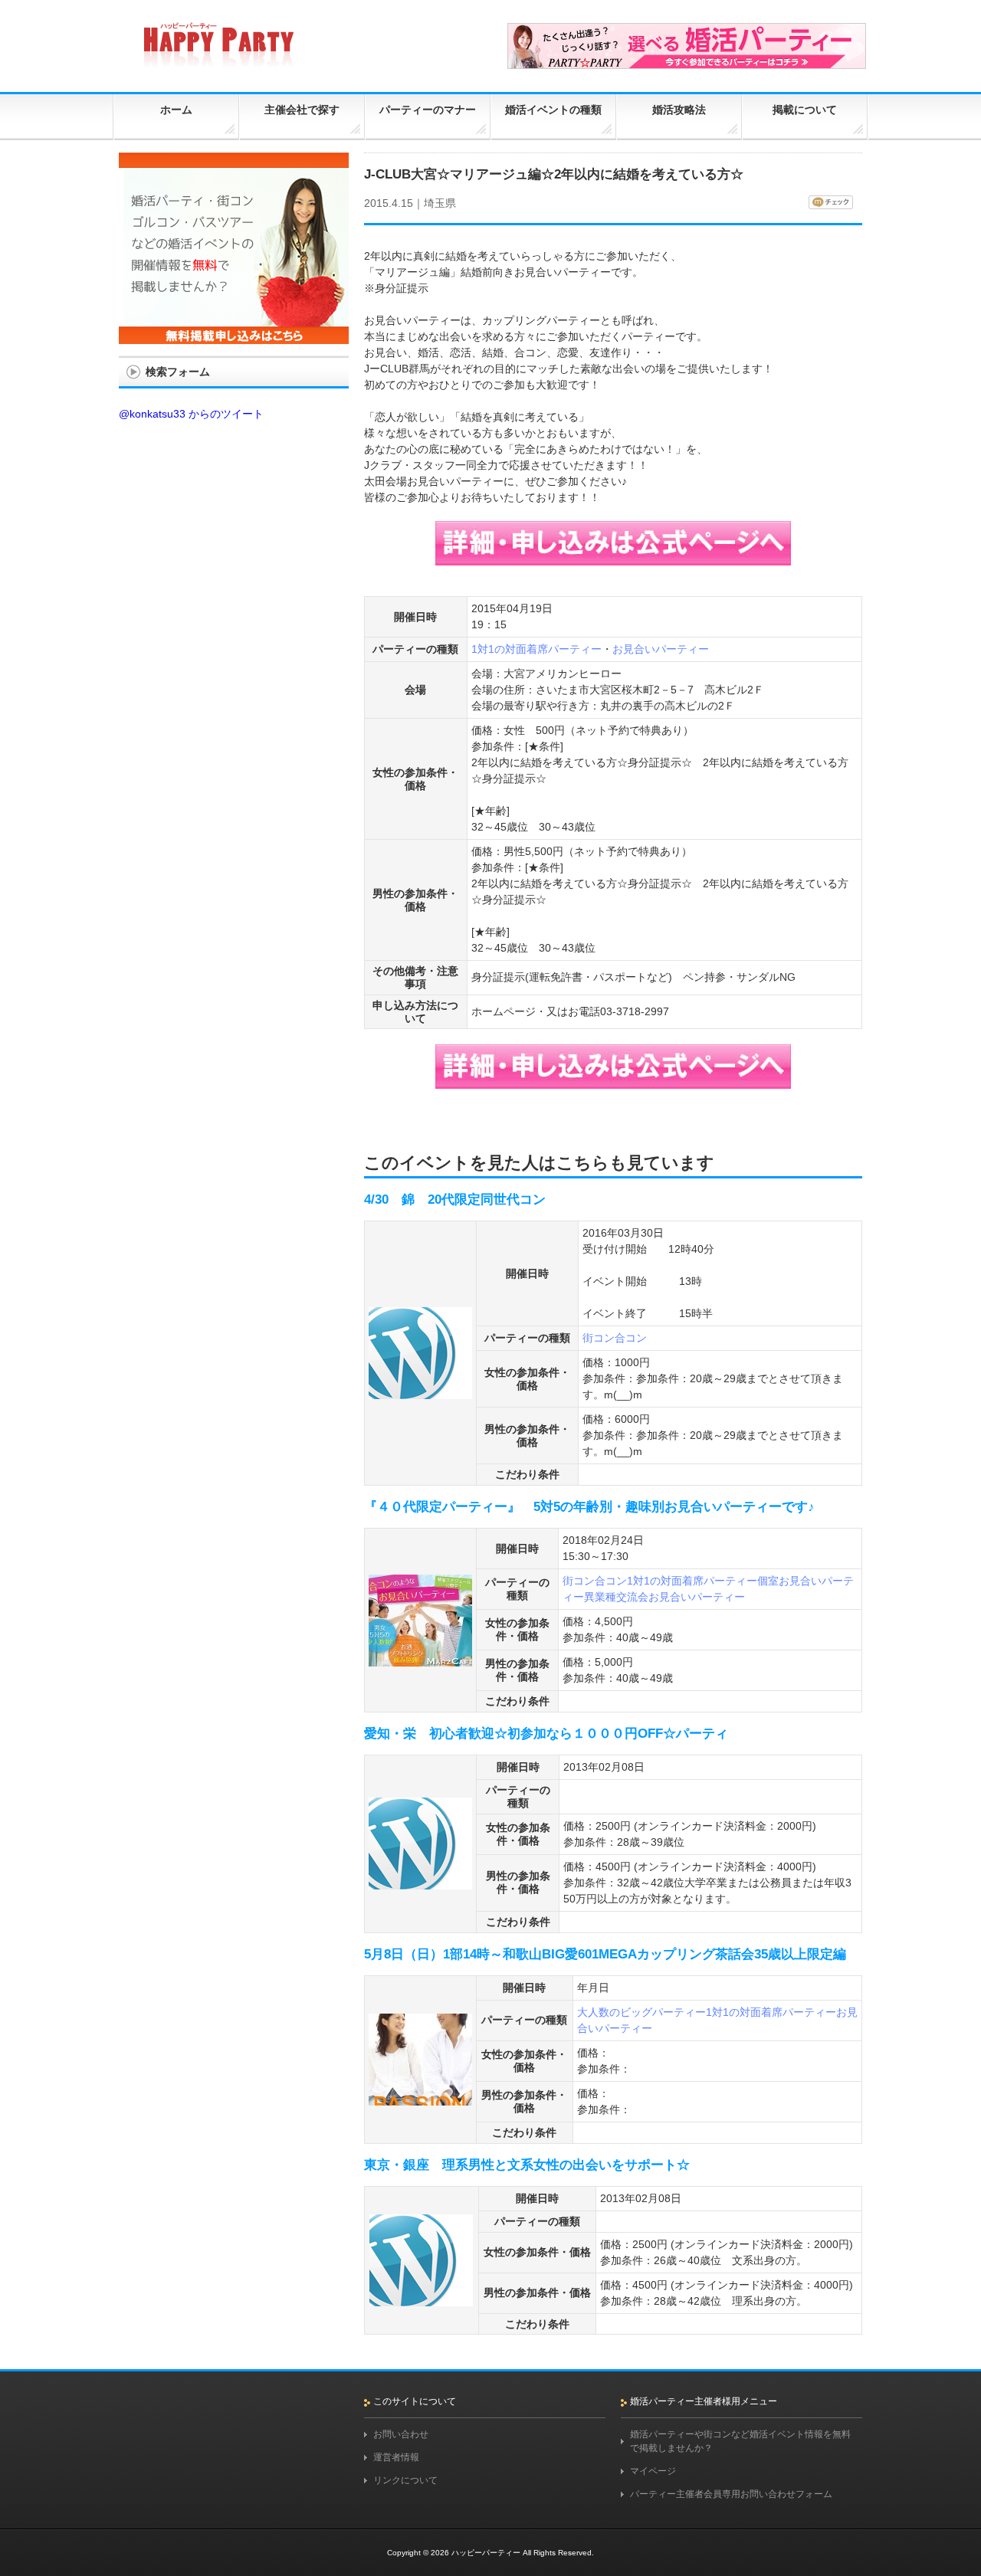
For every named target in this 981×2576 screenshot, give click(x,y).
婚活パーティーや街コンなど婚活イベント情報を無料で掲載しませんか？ (740, 2441)
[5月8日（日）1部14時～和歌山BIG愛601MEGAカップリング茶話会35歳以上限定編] (420, 2099)
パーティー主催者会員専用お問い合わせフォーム (731, 2494)
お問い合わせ (401, 2434)
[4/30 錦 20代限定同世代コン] (420, 1392)
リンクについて (405, 2480)
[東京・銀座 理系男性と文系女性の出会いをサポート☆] (421, 2299)
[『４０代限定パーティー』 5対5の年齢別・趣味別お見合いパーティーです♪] (420, 1660)
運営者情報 (396, 2457)
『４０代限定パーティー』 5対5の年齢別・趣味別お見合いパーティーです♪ (589, 1507)
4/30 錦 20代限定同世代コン (455, 1200)
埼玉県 (440, 203)
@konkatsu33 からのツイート (191, 414)
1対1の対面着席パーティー (536, 649)
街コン (599, 1338)
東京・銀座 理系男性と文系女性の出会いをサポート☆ (527, 2165)
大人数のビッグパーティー (641, 2012)
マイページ (653, 2471)
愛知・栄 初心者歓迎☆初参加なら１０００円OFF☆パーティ (546, 1734)
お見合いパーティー (661, 649)
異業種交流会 (616, 1597)
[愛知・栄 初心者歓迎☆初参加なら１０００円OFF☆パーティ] (420, 1883)
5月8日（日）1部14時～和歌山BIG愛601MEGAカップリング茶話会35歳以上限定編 (605, 1954)
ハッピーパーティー (486, 2553)
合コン (631, 1338)
